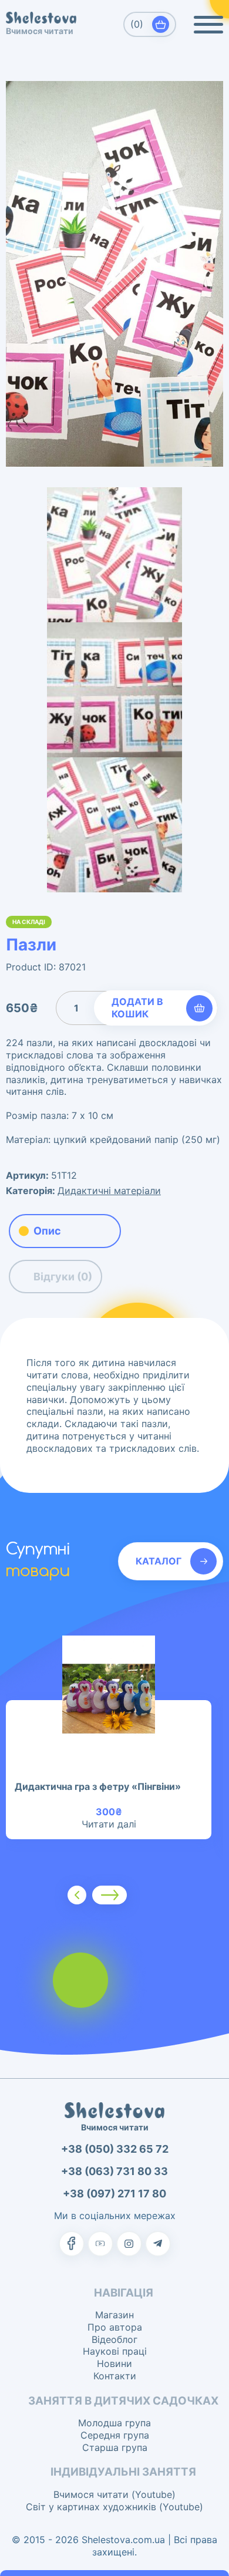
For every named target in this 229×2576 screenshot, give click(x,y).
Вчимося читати (40, 31)
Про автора (115, 2327)
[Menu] (208, 25)
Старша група (115, 2447)
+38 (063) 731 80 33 (114, 2171)
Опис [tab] (47, 1231)
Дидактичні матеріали (109, 1191)
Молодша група (114, 2423)
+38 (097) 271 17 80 (114, 2194)
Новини (114, 2363)
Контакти (115, 2376)
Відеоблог (114, 2339)
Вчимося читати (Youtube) (114, 2494)
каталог (159, 1561)
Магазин (114, 2315)
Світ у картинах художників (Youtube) (114, 2507)
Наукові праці (115, 2351)
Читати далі (109, 1824)
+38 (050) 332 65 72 (115, 2149)
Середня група (115, 2435)
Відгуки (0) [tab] (63, 1277)
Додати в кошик (137, 1008)
